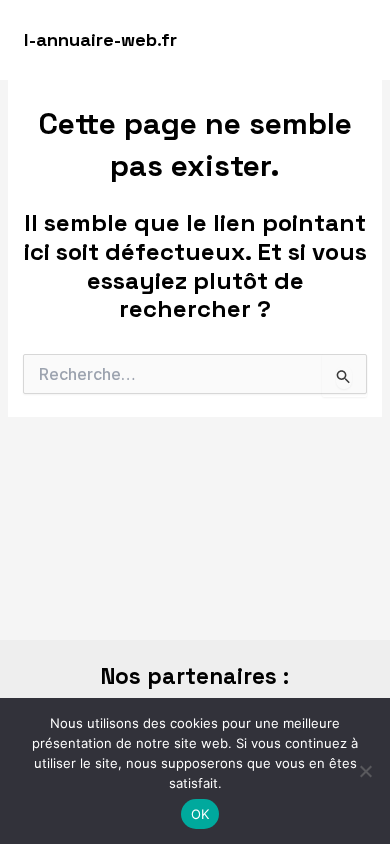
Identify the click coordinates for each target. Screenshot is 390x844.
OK (200, 814)
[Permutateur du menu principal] (347, 40)
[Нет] (365, 771)
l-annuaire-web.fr (100, 39)
